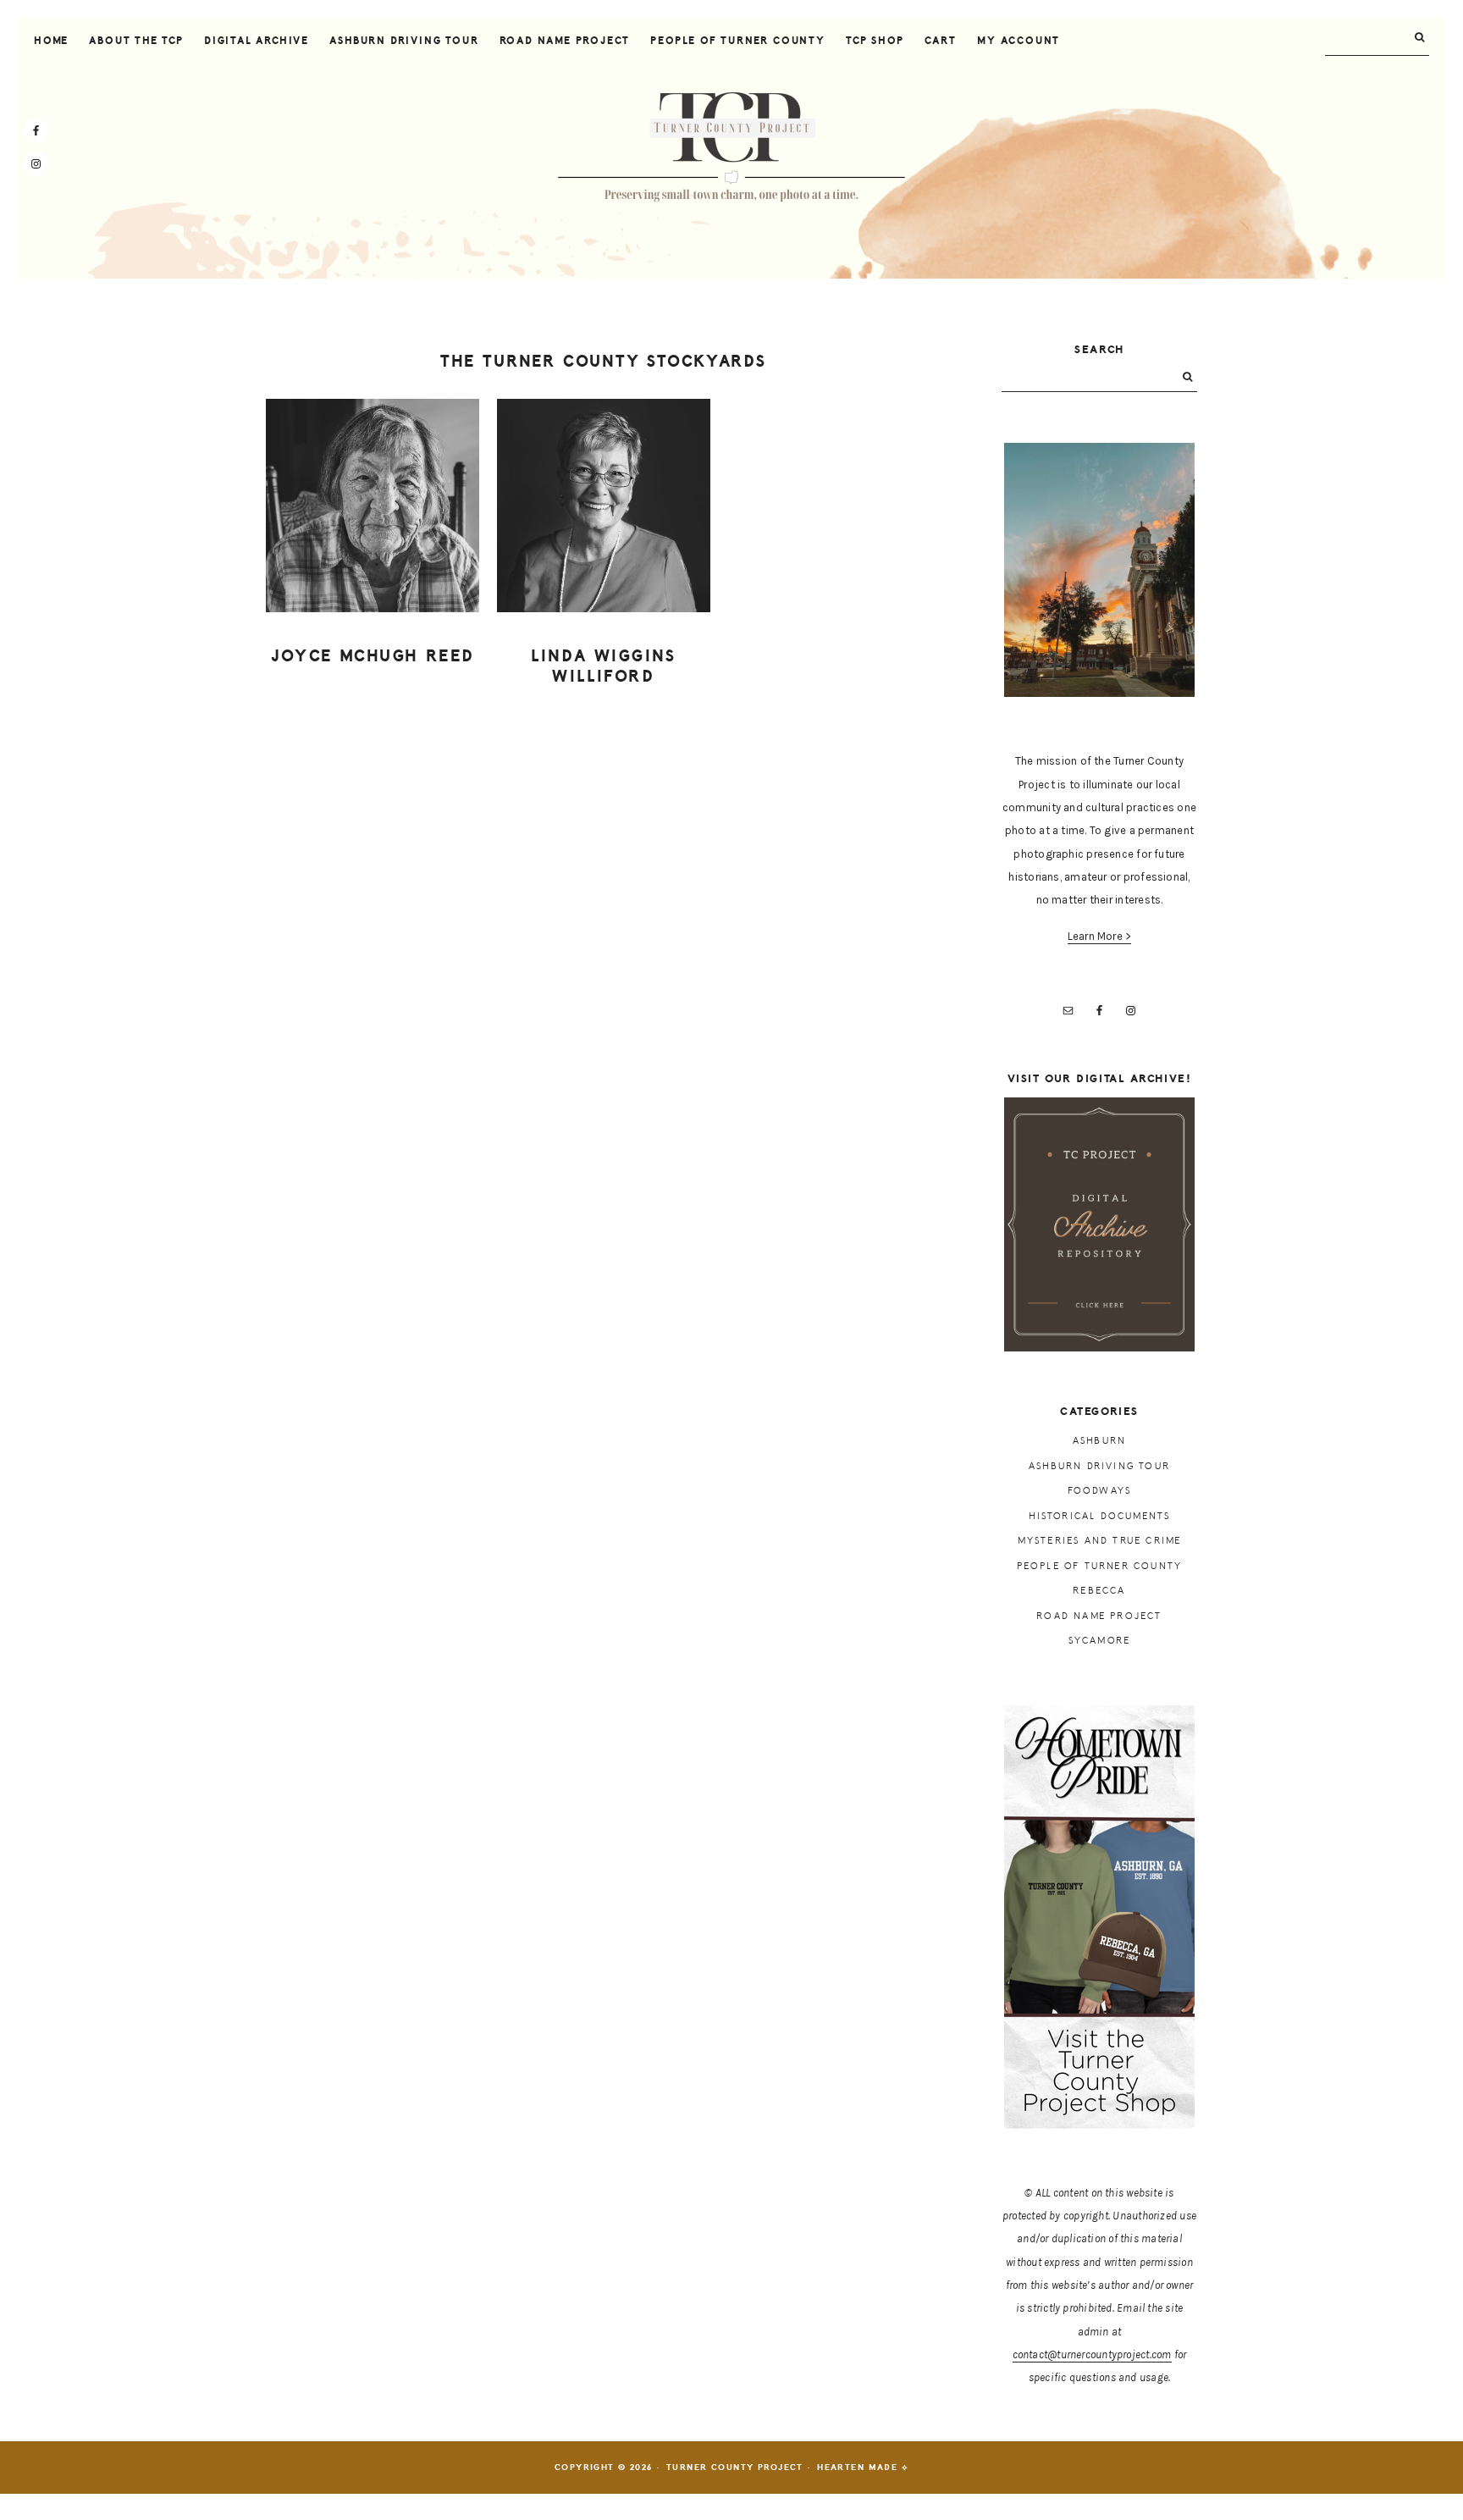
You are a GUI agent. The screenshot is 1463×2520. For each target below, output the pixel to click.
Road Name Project (1099, 1616)
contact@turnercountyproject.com (1092, 2354)
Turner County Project (731, 147)
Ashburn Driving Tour (1099, 1466)
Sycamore (1100, 1641)
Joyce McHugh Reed (373, 656)
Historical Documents (1100, 1516)
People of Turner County (1100, 1566)
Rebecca (1099, 1591)
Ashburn (1099, 1441)
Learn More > (1100, 936)
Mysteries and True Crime (1100, 1541)
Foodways (1100, 1491)
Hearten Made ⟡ (863, 2467)
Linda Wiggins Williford (604, 667)
